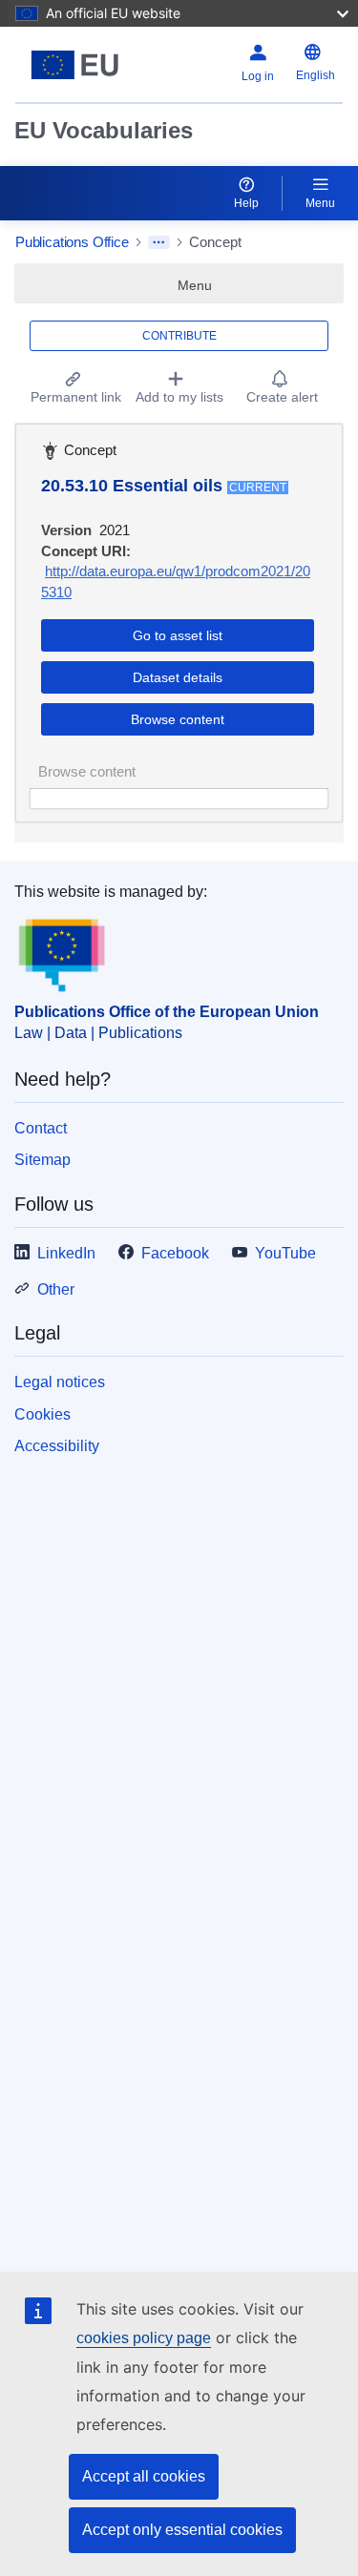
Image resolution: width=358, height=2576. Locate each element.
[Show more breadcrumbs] (159, 242)
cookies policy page (144, 2338)
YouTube (285, 1253)
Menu (320, 203)
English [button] (316, 75)
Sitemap (42, 1160)
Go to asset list (178, 635)
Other (56, 1289)
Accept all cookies (144, 2476)
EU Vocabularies (104, 130)
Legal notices (60, 1382)
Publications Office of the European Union (167, 1012)
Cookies (42, 1414)
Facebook (175, 1253)
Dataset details (178, 677)
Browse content (178, 719)
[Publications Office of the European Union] (75, 65)
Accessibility (57, 1446)
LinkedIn (66, 1253)
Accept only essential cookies (182, 2530)
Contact (41, 1128)
